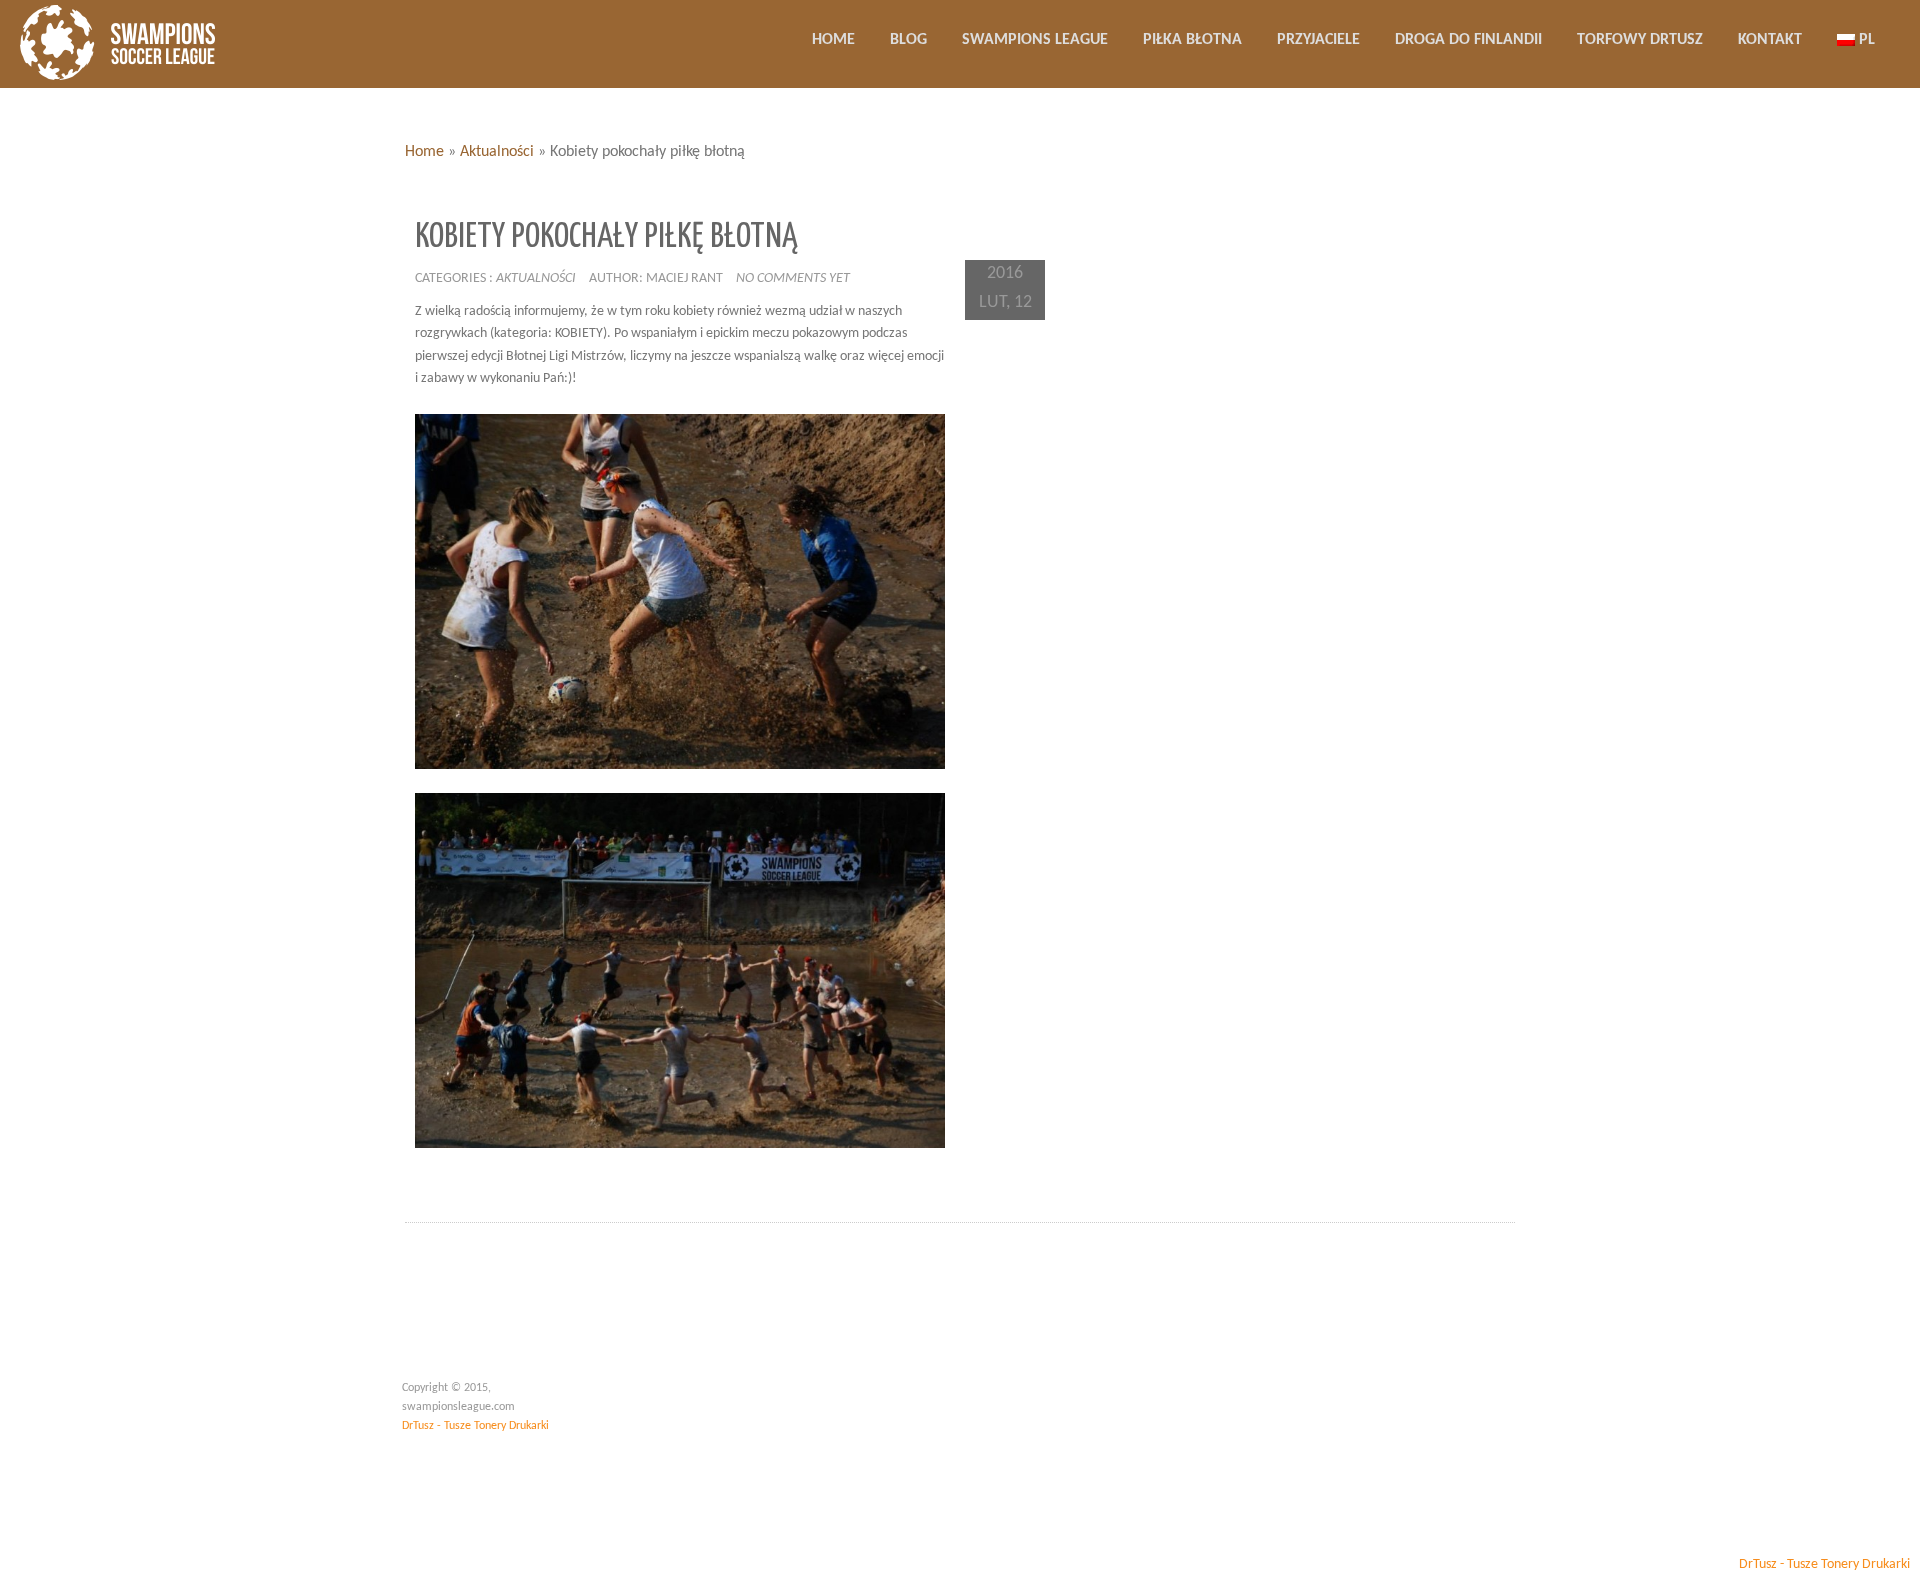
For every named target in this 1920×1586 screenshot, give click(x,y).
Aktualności (497, 152)
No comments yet (793, 278)
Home (424, 152)
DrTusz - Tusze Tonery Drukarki (475, 1426)
